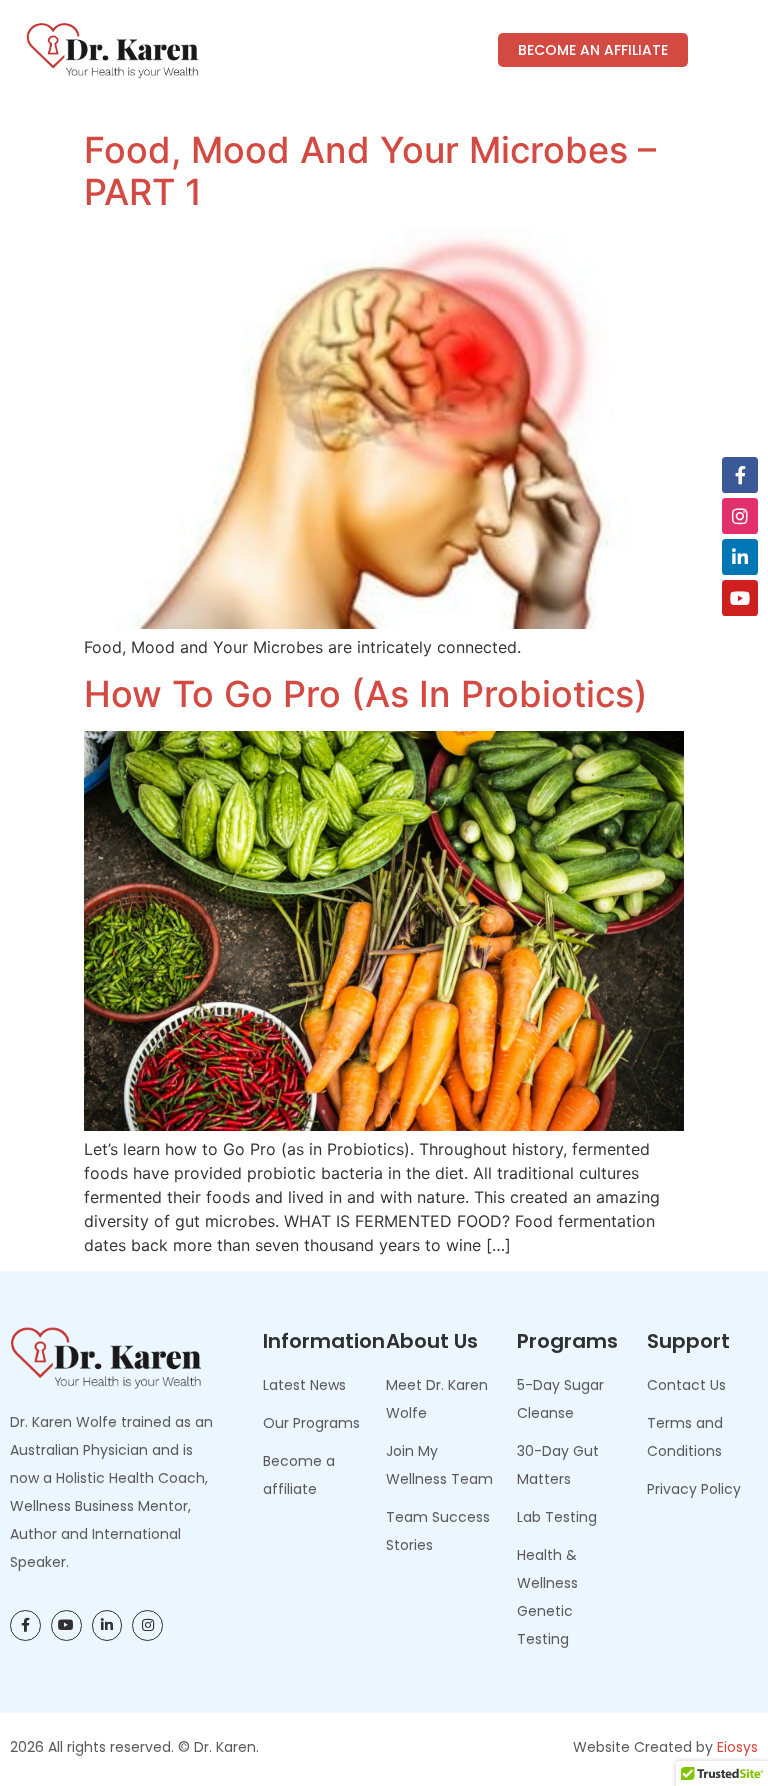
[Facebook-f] (740, 475)
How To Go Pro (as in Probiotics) (366, 694)
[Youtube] (740, 598)
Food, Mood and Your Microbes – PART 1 (370, 171)
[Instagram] (740, 516)
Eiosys (737, 1747)
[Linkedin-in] (740, 557)
